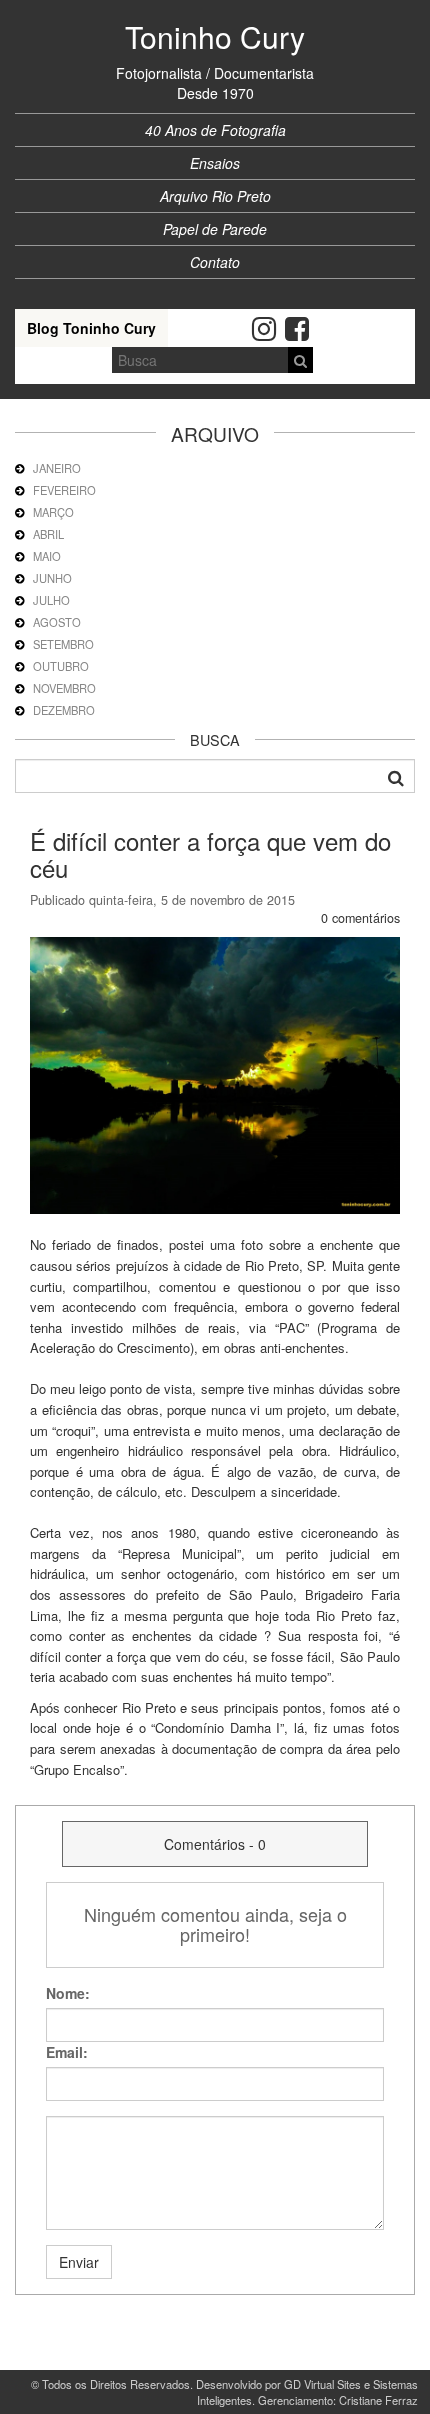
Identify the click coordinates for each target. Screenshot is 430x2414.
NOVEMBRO (64, 688)
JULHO (51, 600)
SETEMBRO (63, 644)
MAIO (47, 556)
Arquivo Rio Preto (215, 196)
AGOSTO (57, 622)
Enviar (79, 2262)
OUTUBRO (61, 666)
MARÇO (53, 512)
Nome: (68, 1993)
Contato (215, 262)
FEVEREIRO (64, 490)
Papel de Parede (215, 229)
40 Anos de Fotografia (215, 130)
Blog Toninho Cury (91, 328)
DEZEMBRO (64, 710)
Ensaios (215, 163)
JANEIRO (57, 468)
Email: (67, 2052)
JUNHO (52, 578)
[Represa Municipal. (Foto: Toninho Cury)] (215, 1073)
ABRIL (48, 534)
